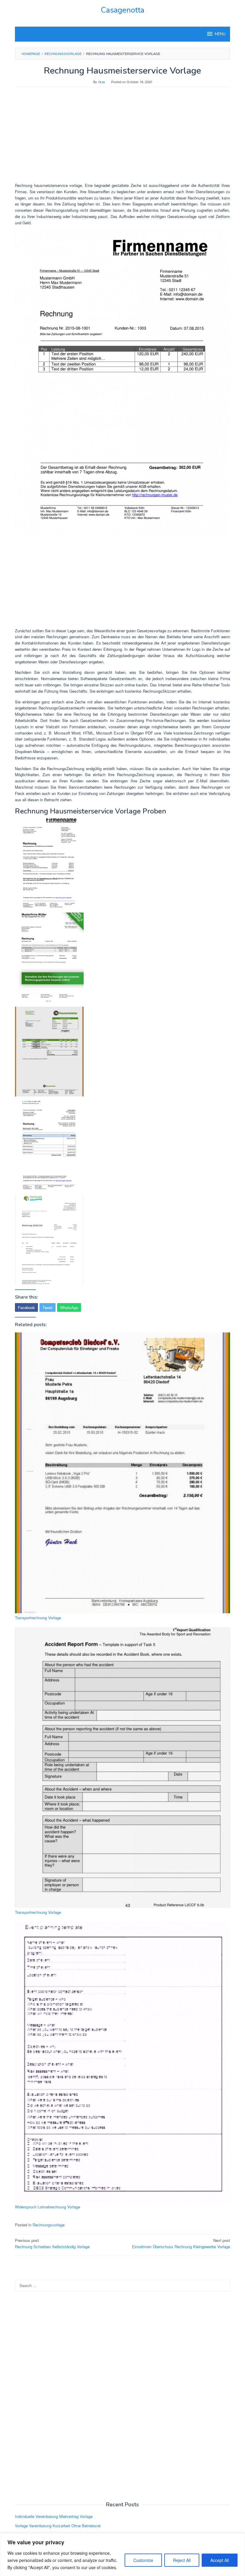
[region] (122, 2555)
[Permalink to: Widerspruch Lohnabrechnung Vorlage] (122, 2062)
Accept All (220, 2560)
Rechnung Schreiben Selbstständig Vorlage (52, 2243)
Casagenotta (122, 10)
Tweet (48, 1307)
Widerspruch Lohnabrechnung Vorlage (48, 2207)
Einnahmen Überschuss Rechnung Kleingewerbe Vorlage (181, 2243)
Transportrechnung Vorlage (38, 1618)
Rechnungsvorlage (49, 2225)
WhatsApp (69, 1307)
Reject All (182, 2560)
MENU (220, 34)
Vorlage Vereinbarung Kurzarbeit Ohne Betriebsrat (58, 2526)
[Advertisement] (122, 138)
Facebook (26, 1307)
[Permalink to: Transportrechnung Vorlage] (122, 1473)
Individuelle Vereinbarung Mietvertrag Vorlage (54, 2516)
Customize (143, 2560)
